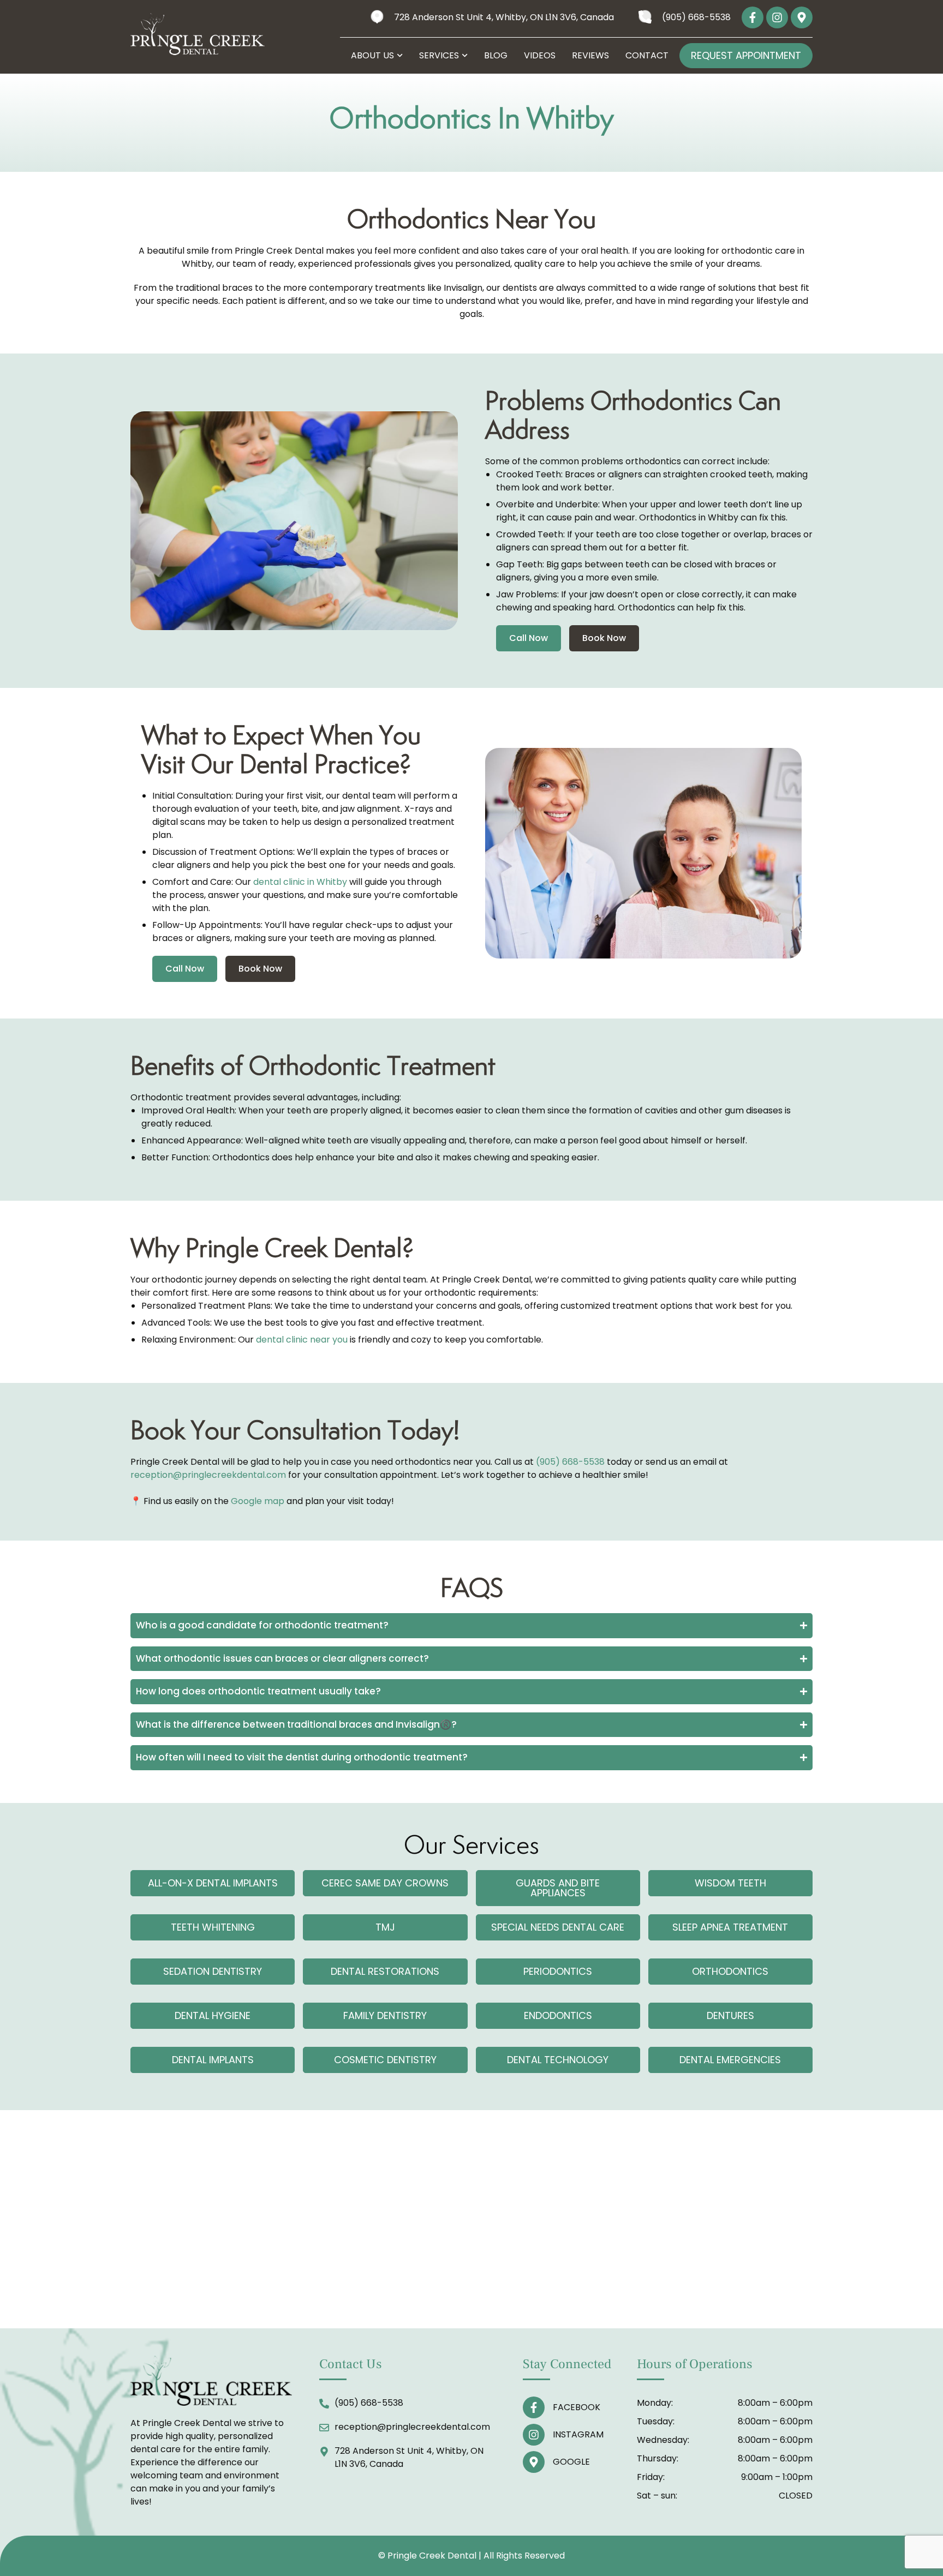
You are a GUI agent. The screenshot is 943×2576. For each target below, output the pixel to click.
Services (439, 56)
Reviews (590, 56)
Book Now (604, 638)
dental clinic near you (302, 1340)
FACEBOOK (577, 2407)
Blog (496, 56)
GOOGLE (571, 2462)
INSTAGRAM (578, 2434)
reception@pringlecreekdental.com (208, 1475)
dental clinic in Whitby (300, 882)
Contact (647, 56)
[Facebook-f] (753, 17)
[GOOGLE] (534, 2462)
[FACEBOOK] (534, 2407)
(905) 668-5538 (570, 1462)
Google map (258, 1501)
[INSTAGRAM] (534, 2435)
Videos (540, 56)
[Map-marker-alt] (802, 17)
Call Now (529, 638)
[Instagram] (777, 17)
